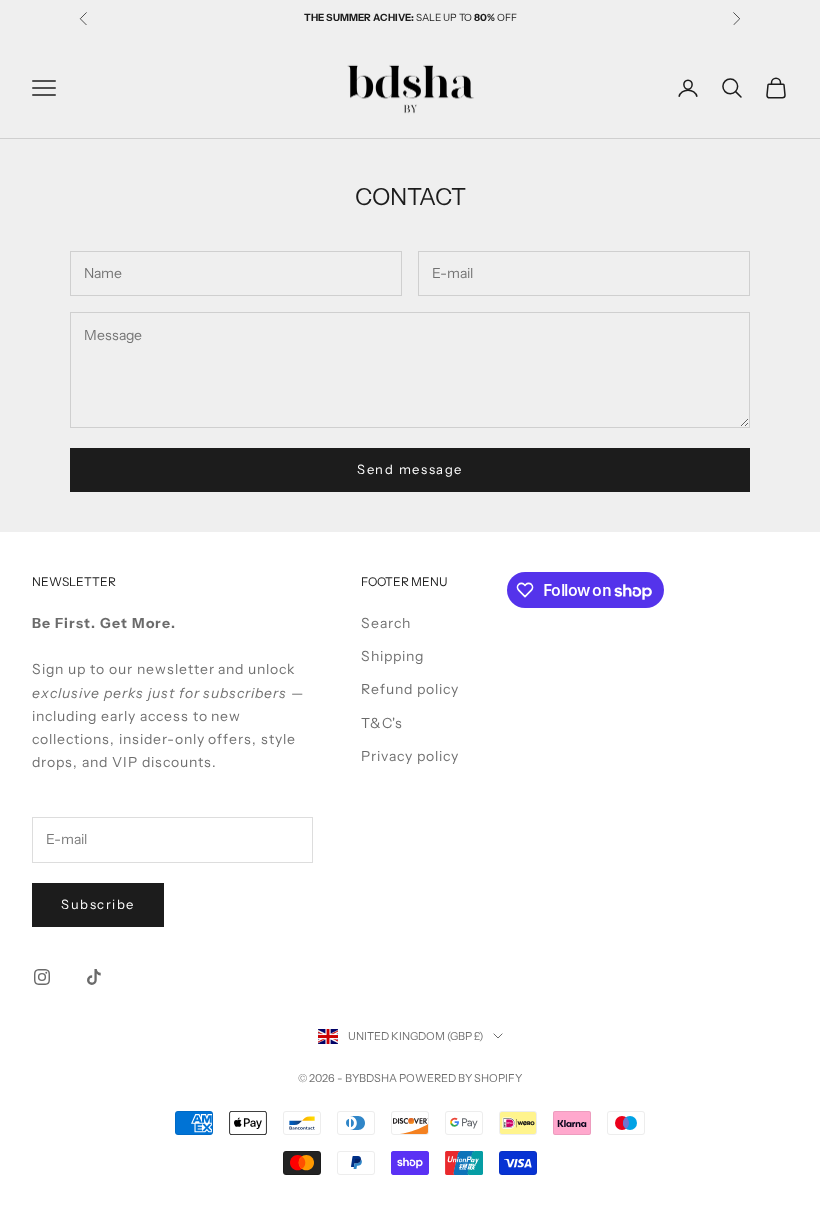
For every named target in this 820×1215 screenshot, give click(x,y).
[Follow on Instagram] (42, 977)
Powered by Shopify (460, 1078)
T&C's (382, 723)
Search (386, 623)
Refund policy (410, 689)
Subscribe (98, 904)
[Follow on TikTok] (94, 977)
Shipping (392, 656)
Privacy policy (410, 756)
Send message (410, 469)
